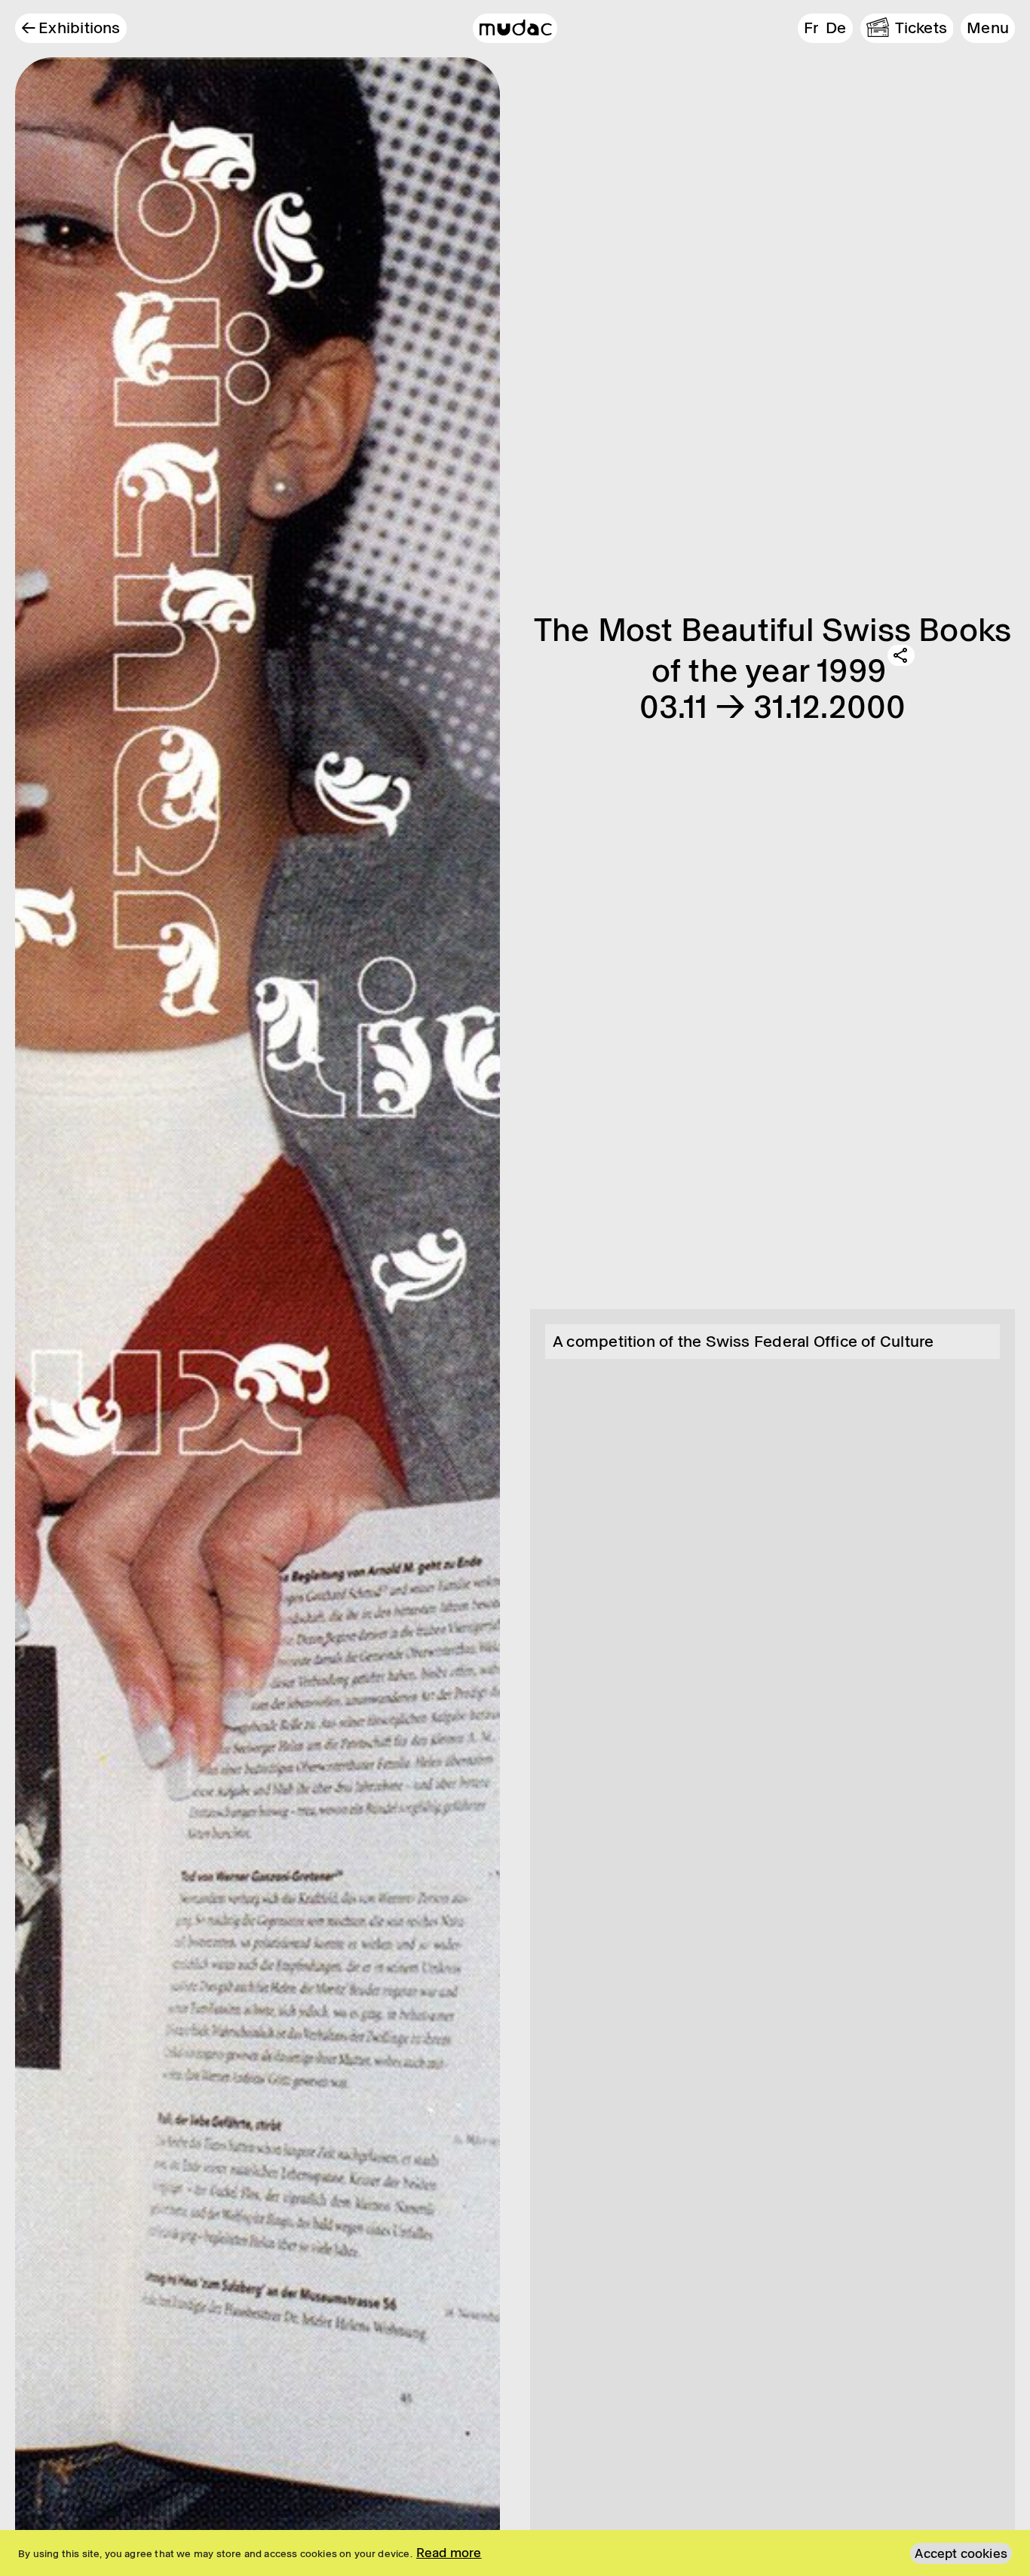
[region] (515, 2553)
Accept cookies (961, 2553)
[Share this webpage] (901, 655)
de (836, 28)
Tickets (921, 28)
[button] (988, 28)
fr (811, 28)
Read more (449, 2553)
